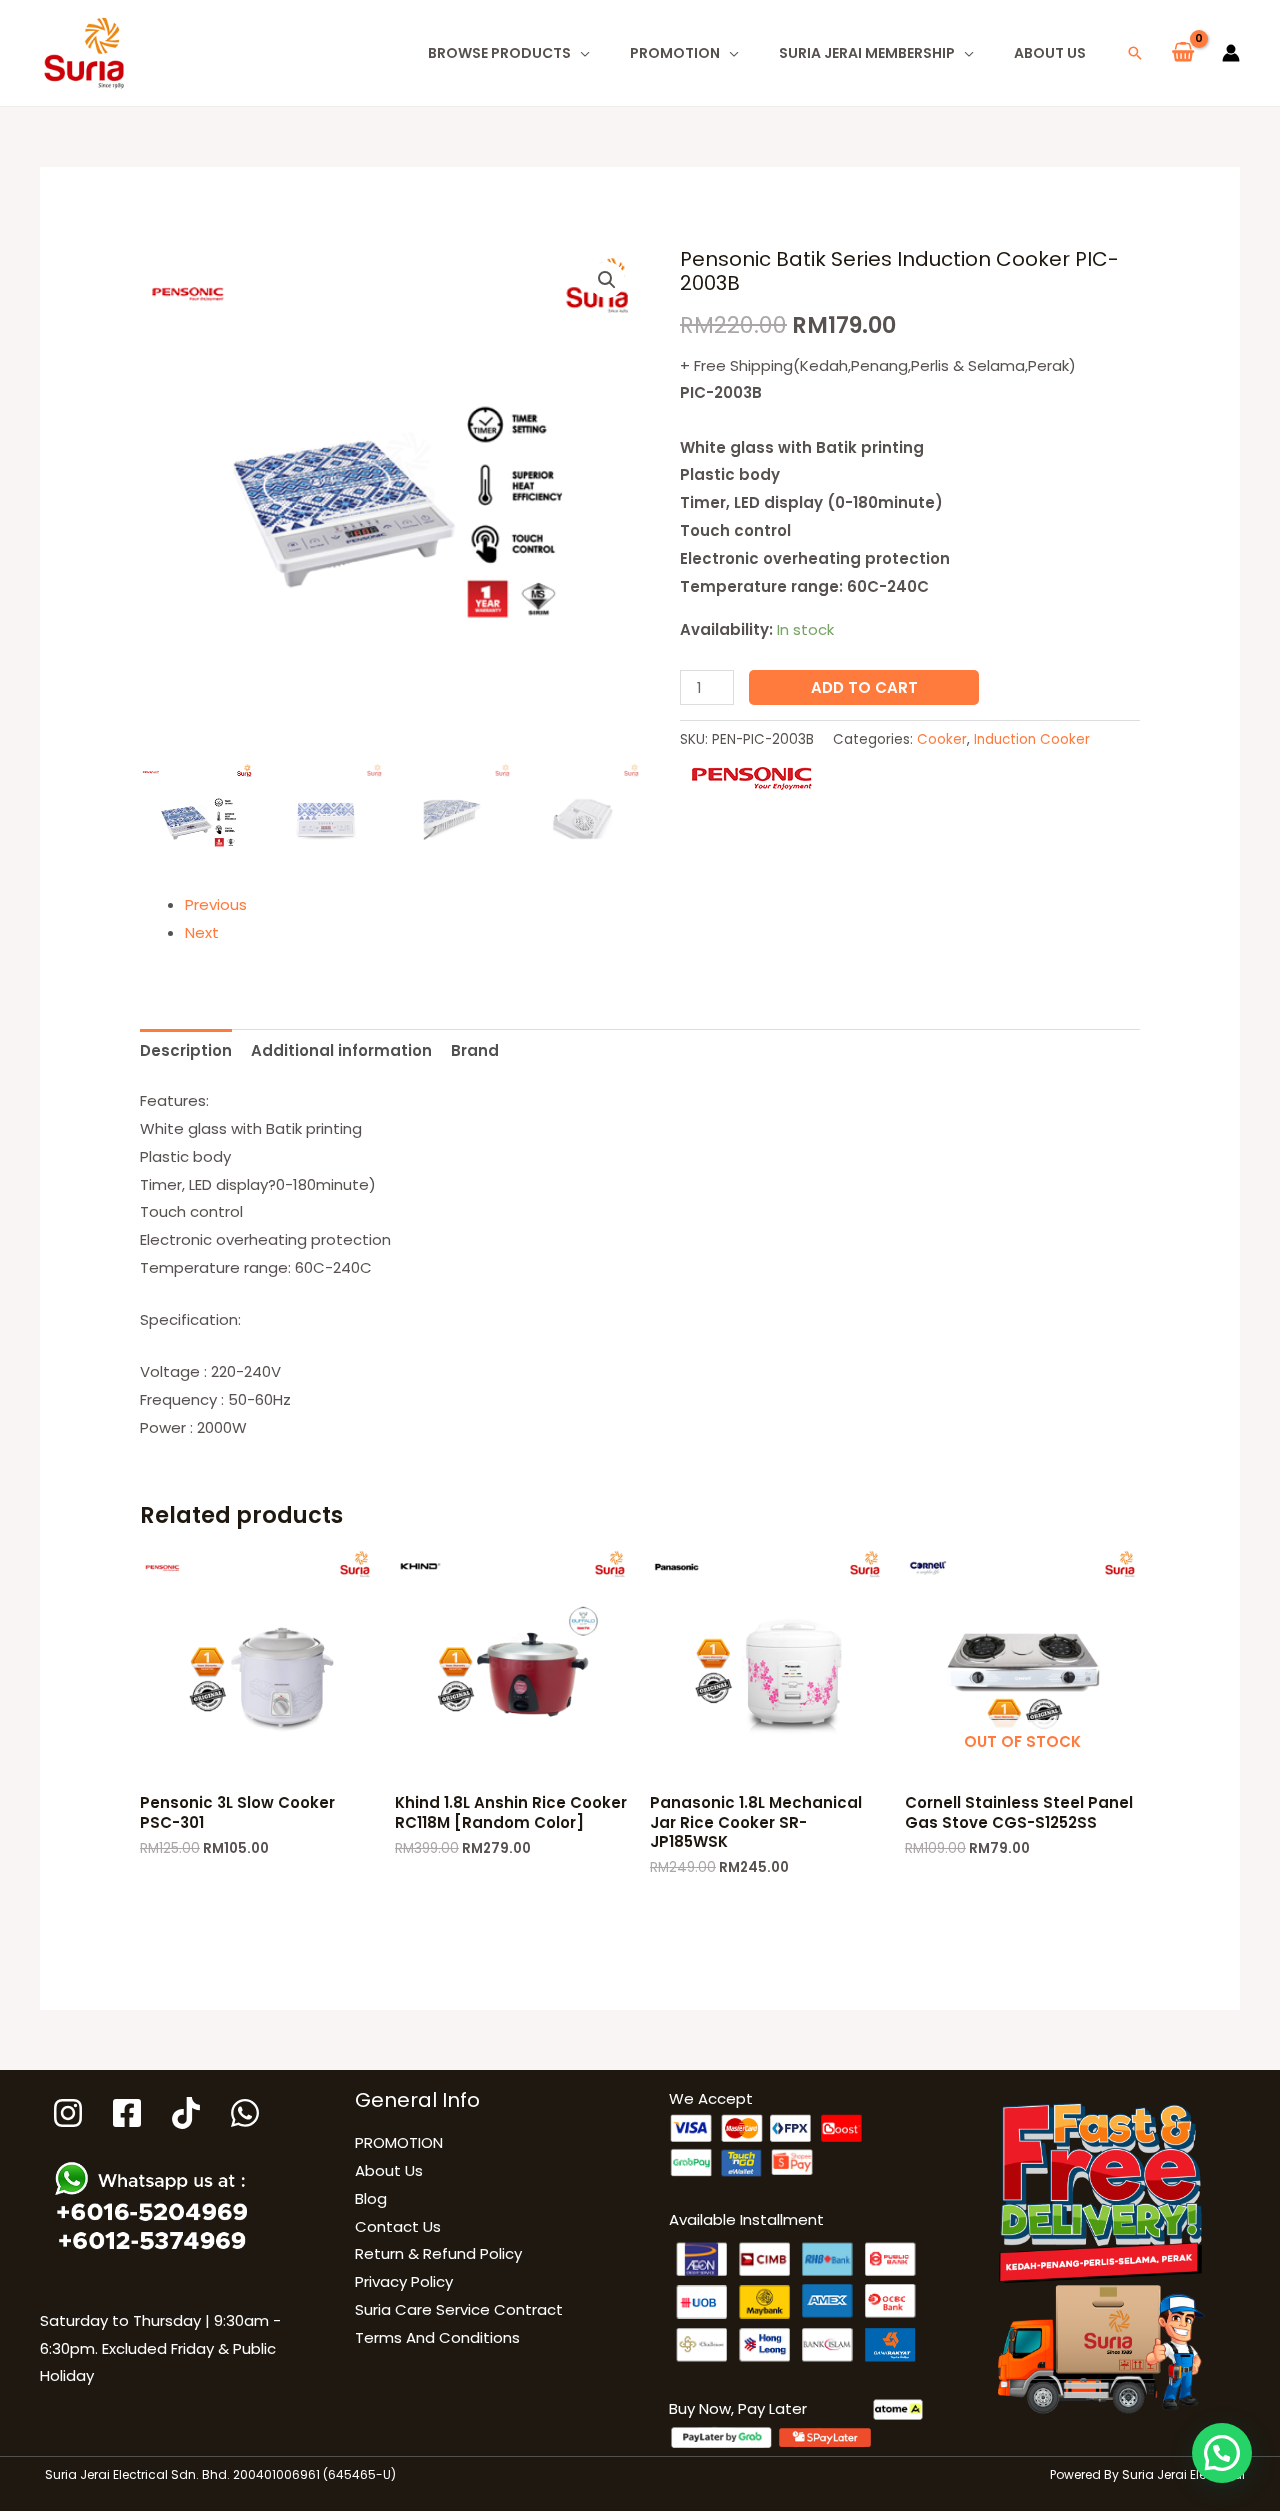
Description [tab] (186, 1050)
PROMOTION (675, 53)
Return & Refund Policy (438, 2253)
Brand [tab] (475, 1050)
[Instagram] (68, 2113)
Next (202, 932)
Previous (216, 904)
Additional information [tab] (341, 1050)
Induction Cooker (1032, 739)
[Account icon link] (1231, 53)
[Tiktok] (186, 2113)
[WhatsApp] (245, 2113)
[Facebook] (127, 2113)
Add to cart (864, 687)
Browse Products (499, 53)
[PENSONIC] (751, 777)
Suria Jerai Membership (867, 53)
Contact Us (398, 2226)
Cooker (942, 739)
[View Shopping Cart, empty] (1183, 53)
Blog (371, 2198)
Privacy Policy (404, 2281)
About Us (1050, 53)
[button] (1135, 53)
